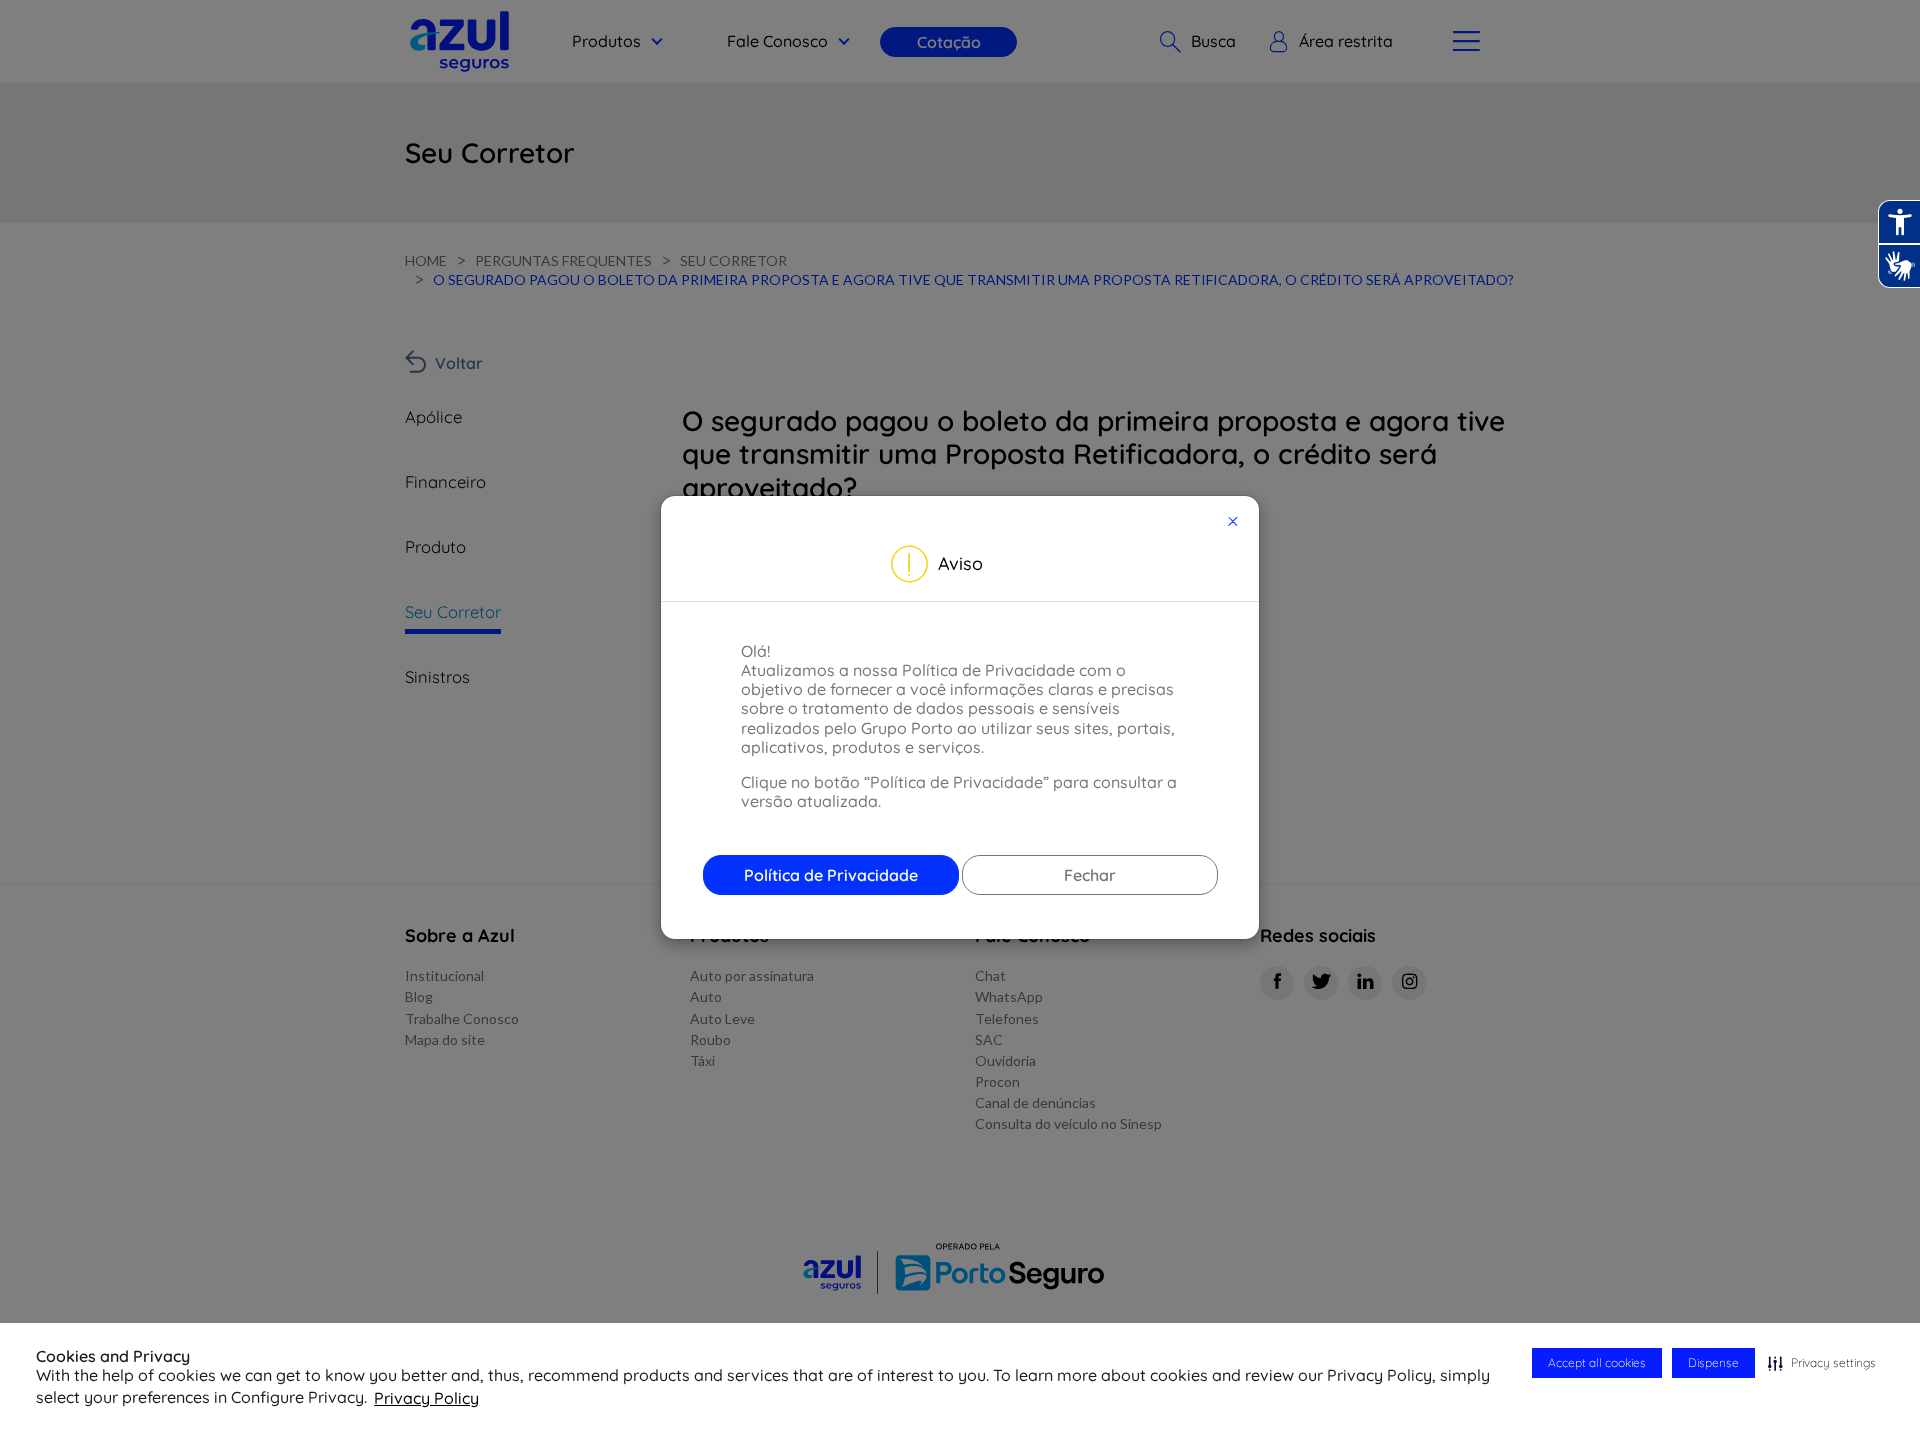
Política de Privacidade (831, 875)
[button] (1822, 1363)
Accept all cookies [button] (1597, 1362)
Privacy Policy (426, 1398)
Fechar (1090, 875)
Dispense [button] (1713, 1362)
